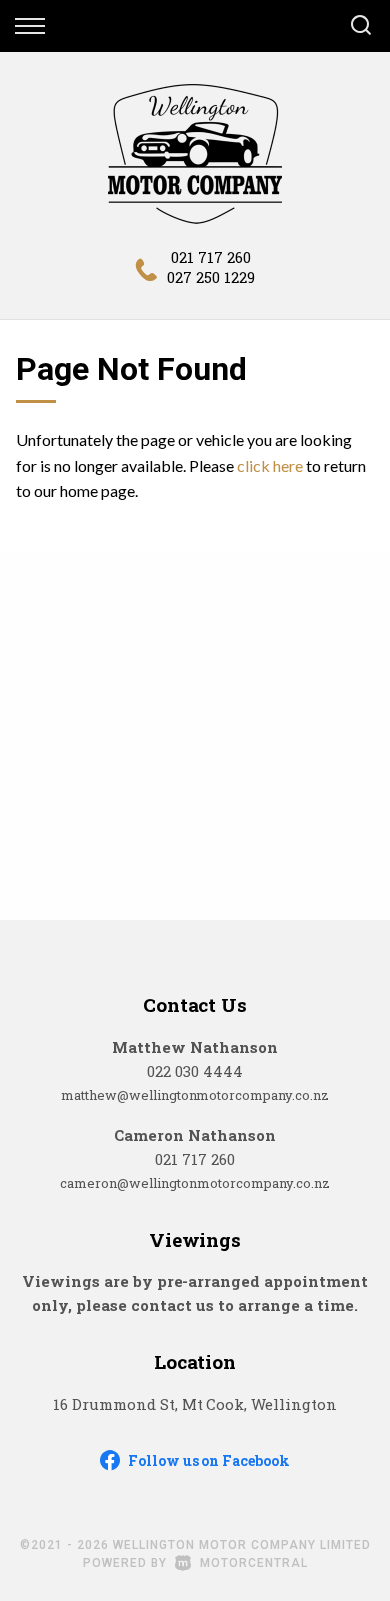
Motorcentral (254, 1563)
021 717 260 (211, 257)
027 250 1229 (211, 277)
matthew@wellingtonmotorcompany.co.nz (195, 1095)
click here (270, 465)
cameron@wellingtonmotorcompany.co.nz (195, 1183)
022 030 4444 (195, 1071)
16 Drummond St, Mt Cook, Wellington (195, 1404)
